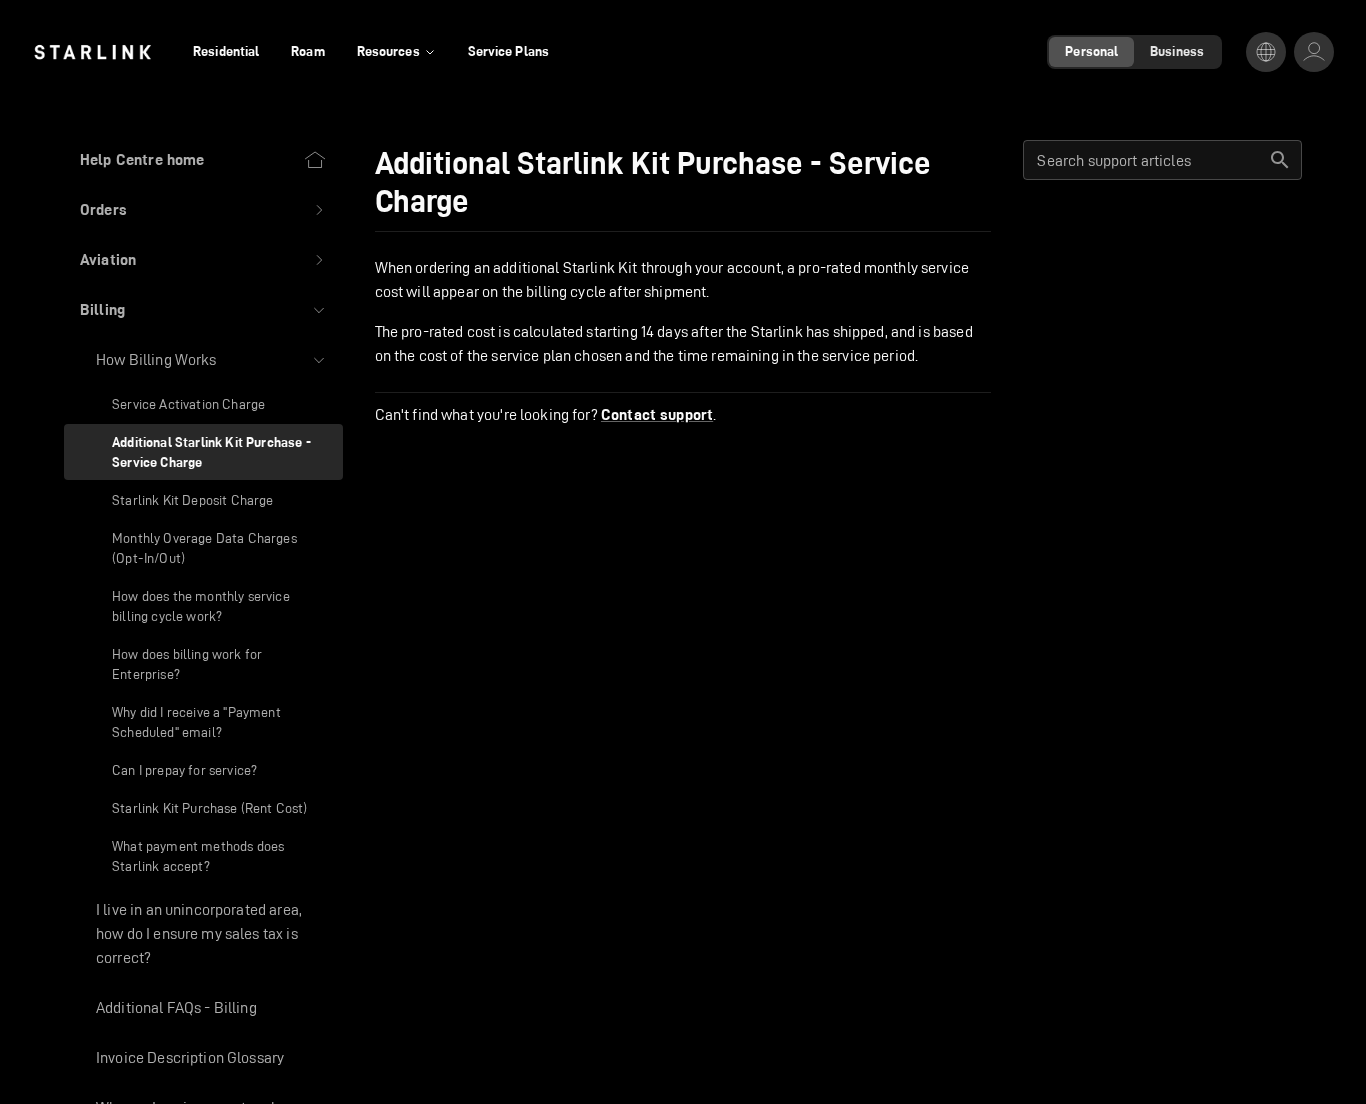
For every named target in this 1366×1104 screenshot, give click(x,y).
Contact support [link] (657, 415)
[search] (1280, 160)
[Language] (1266, 52)
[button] (203, 210)
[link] (92, 52)
